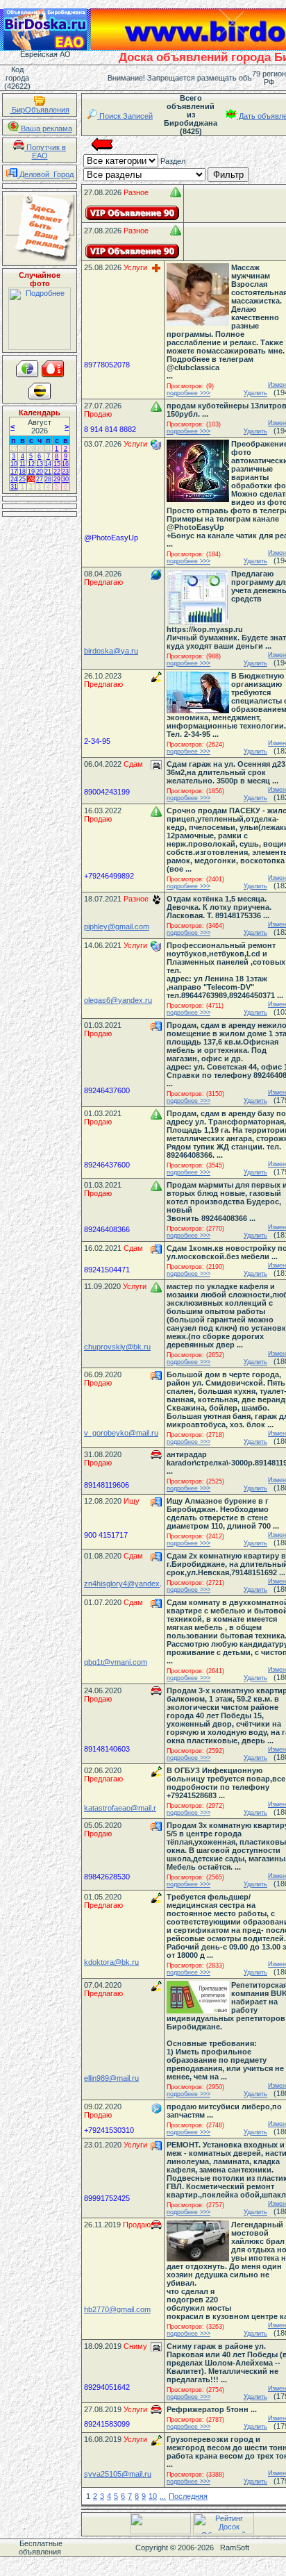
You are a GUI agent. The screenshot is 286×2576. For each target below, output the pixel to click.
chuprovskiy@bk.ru (117, 1347)
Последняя (188, 2496)
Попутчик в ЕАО (45, 151)
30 (40, 449)
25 (22, 479)
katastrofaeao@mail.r (120, 1808)
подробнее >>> (188, 393)
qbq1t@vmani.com (116, 1662)
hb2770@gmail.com (117, 2309)
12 (31, 464)
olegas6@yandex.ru (118, 1000)
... (163, 2496)
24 (14, 479)
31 (48, 449)
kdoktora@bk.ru (111, 1962)
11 (23, 464)
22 (57, 472)
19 (31, 472)
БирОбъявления (40, 110)
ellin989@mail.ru (111, 2078)
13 (40, 464)
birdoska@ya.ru (111, 651)
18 (22, 472)
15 (57, 464)
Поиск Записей (125, 116)
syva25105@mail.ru (118, 2474)
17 (14, 472)
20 (40, 472)
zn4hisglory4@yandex (122, 1584)
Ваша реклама (45, 128)
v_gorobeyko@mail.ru (121, 1433)
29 (31, 449)
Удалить (255, 393)
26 (31, 479)
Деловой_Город (45, 174)
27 (14, 449)
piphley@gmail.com (117, 926)
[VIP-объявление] (133, 213)
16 (65, 464)
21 (48, 472)
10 (14, 464)
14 (48, 464)
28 (22, 449)
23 (65, 472)
